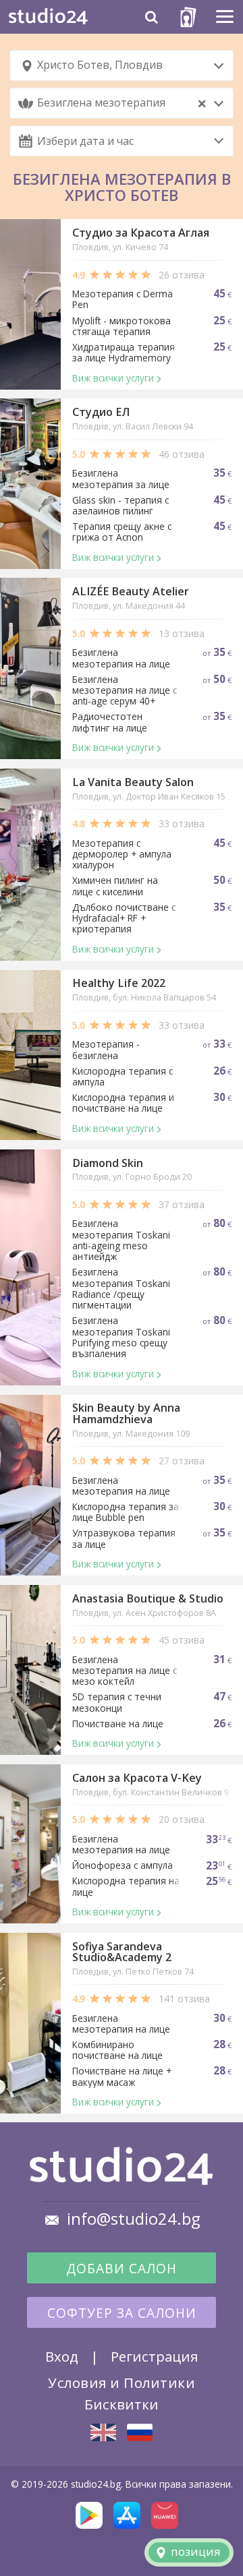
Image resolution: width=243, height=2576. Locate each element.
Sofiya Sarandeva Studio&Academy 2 (122, 1952)
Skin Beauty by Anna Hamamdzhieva (126, 1413)
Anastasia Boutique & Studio (148, 1598)
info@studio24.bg (134, 2219)
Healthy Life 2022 (119, 983)
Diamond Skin (108, 1163)
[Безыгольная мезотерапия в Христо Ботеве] (140, 2432)
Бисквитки (122, 2404)
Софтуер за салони (122, 2313)
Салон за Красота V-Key (137, 1778)
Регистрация (154, 2356)
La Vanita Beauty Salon (133, 782)
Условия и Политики (122, 2383)
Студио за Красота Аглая (141, 233)
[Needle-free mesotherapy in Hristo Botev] (103, 2432)
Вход (62, 2356)
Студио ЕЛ (101, 412)
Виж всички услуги (113, 378)
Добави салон (122, 2269)
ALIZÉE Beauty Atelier (131, 591)
